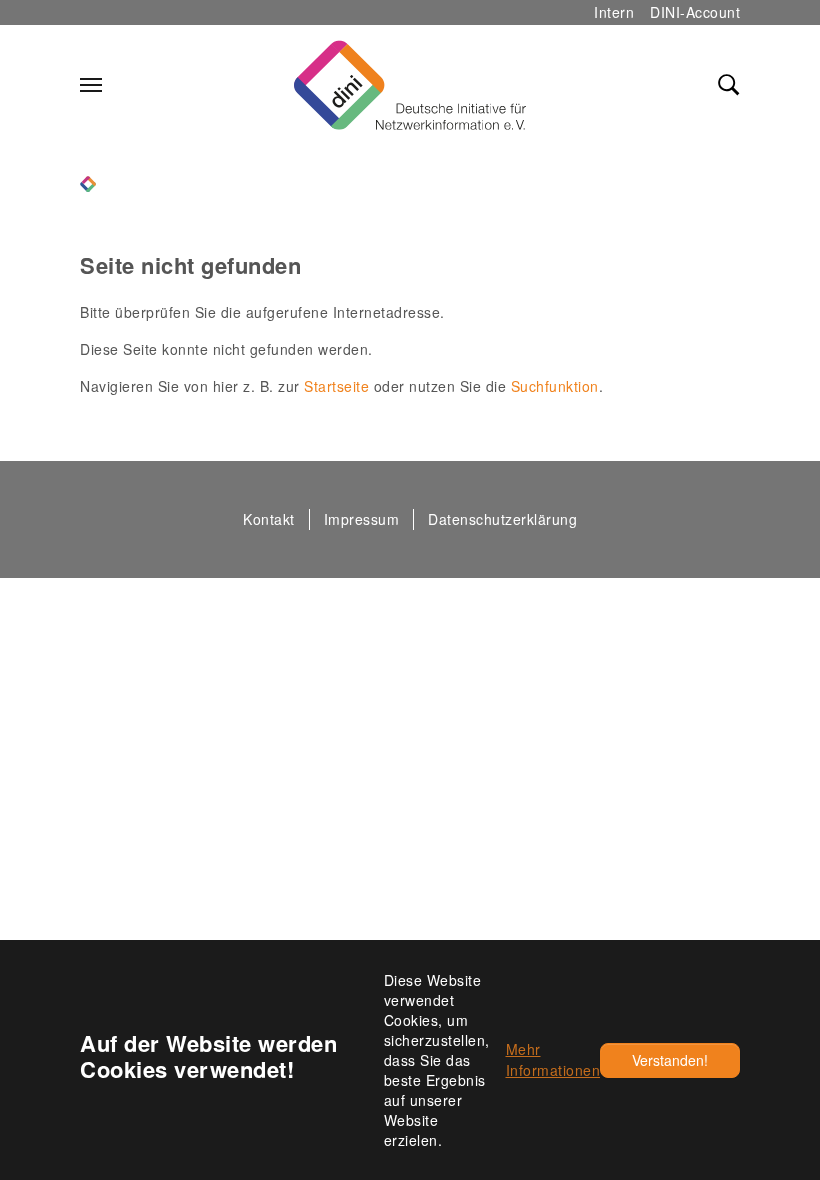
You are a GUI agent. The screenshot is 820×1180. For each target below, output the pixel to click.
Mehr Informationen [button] (553, 1059)
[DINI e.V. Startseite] (410, 85)
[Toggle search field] (729, 85)
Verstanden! (670, 1060)
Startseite (336, 386)
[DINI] (88, 181)
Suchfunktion (555, 386)
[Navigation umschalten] (91, 85)
